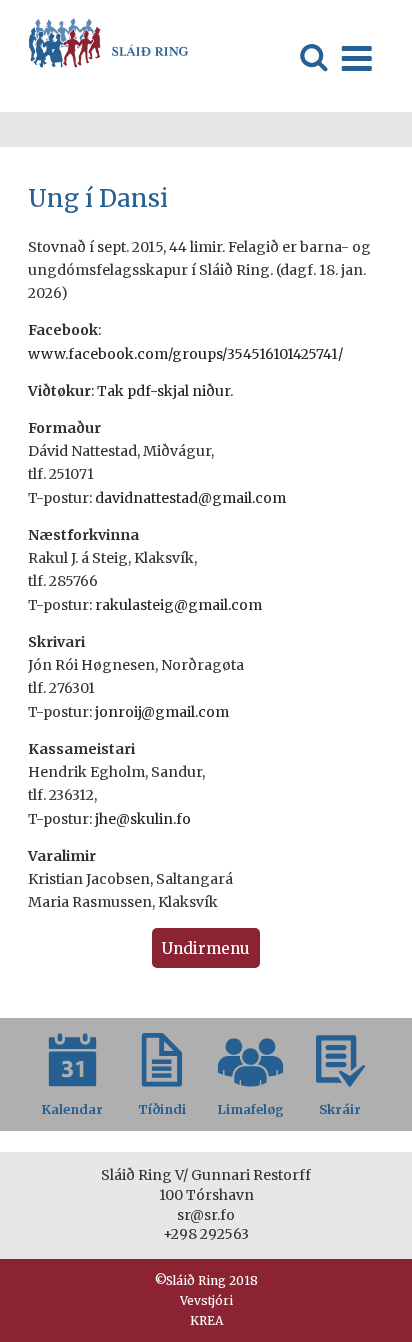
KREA (206, 1320)
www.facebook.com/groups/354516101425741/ (185, 354)
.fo (182, 819)
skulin (151, 819)
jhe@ (111, 819)
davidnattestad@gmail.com (190, 498)
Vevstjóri (206, 1300)
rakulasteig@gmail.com (178, 605)
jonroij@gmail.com (162, 712)
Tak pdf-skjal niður (163, 391)
